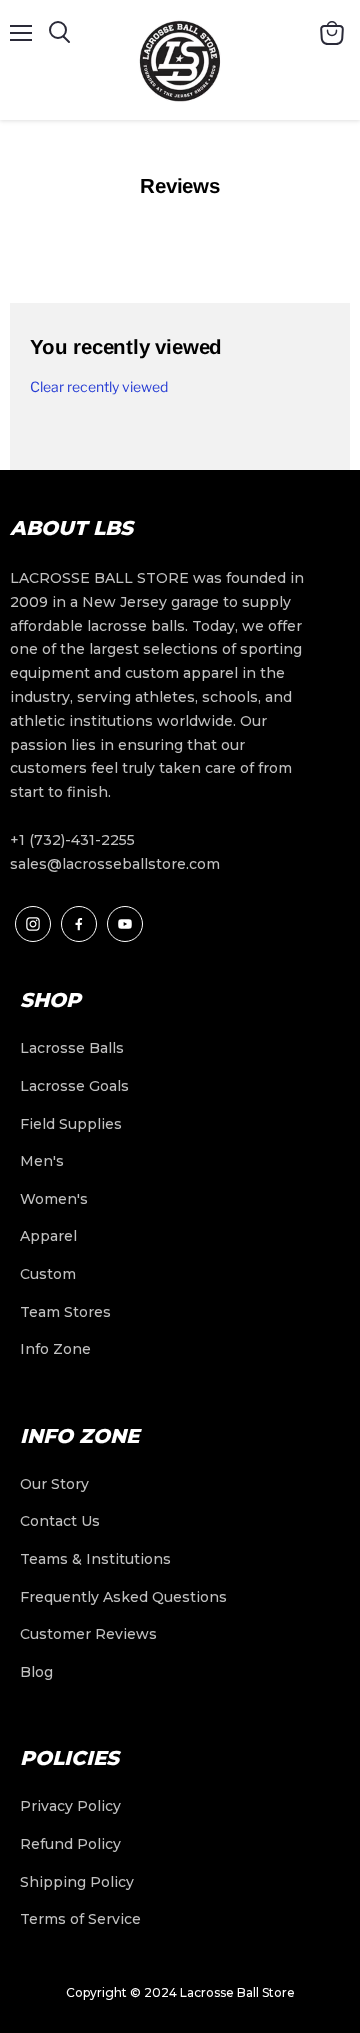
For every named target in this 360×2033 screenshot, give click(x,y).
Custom (48, 1274)
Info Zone (55, 1349)
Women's (54, 1199)
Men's (42, 1161)
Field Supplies (71, 1124)
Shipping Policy (77, 1882)
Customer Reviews (88, 1634)
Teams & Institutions (95, 1559)
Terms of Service (80, 1919)
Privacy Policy (70, 1806)
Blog (36, 1672)
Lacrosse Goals (74, 1086)
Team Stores (65, 1312)
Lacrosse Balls (72, 1048)
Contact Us (60, 1521)
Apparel (48, 1236)
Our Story (54, 1484)
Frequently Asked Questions (123, 1597)
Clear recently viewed (99, 387)
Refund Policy (70, 1844)
